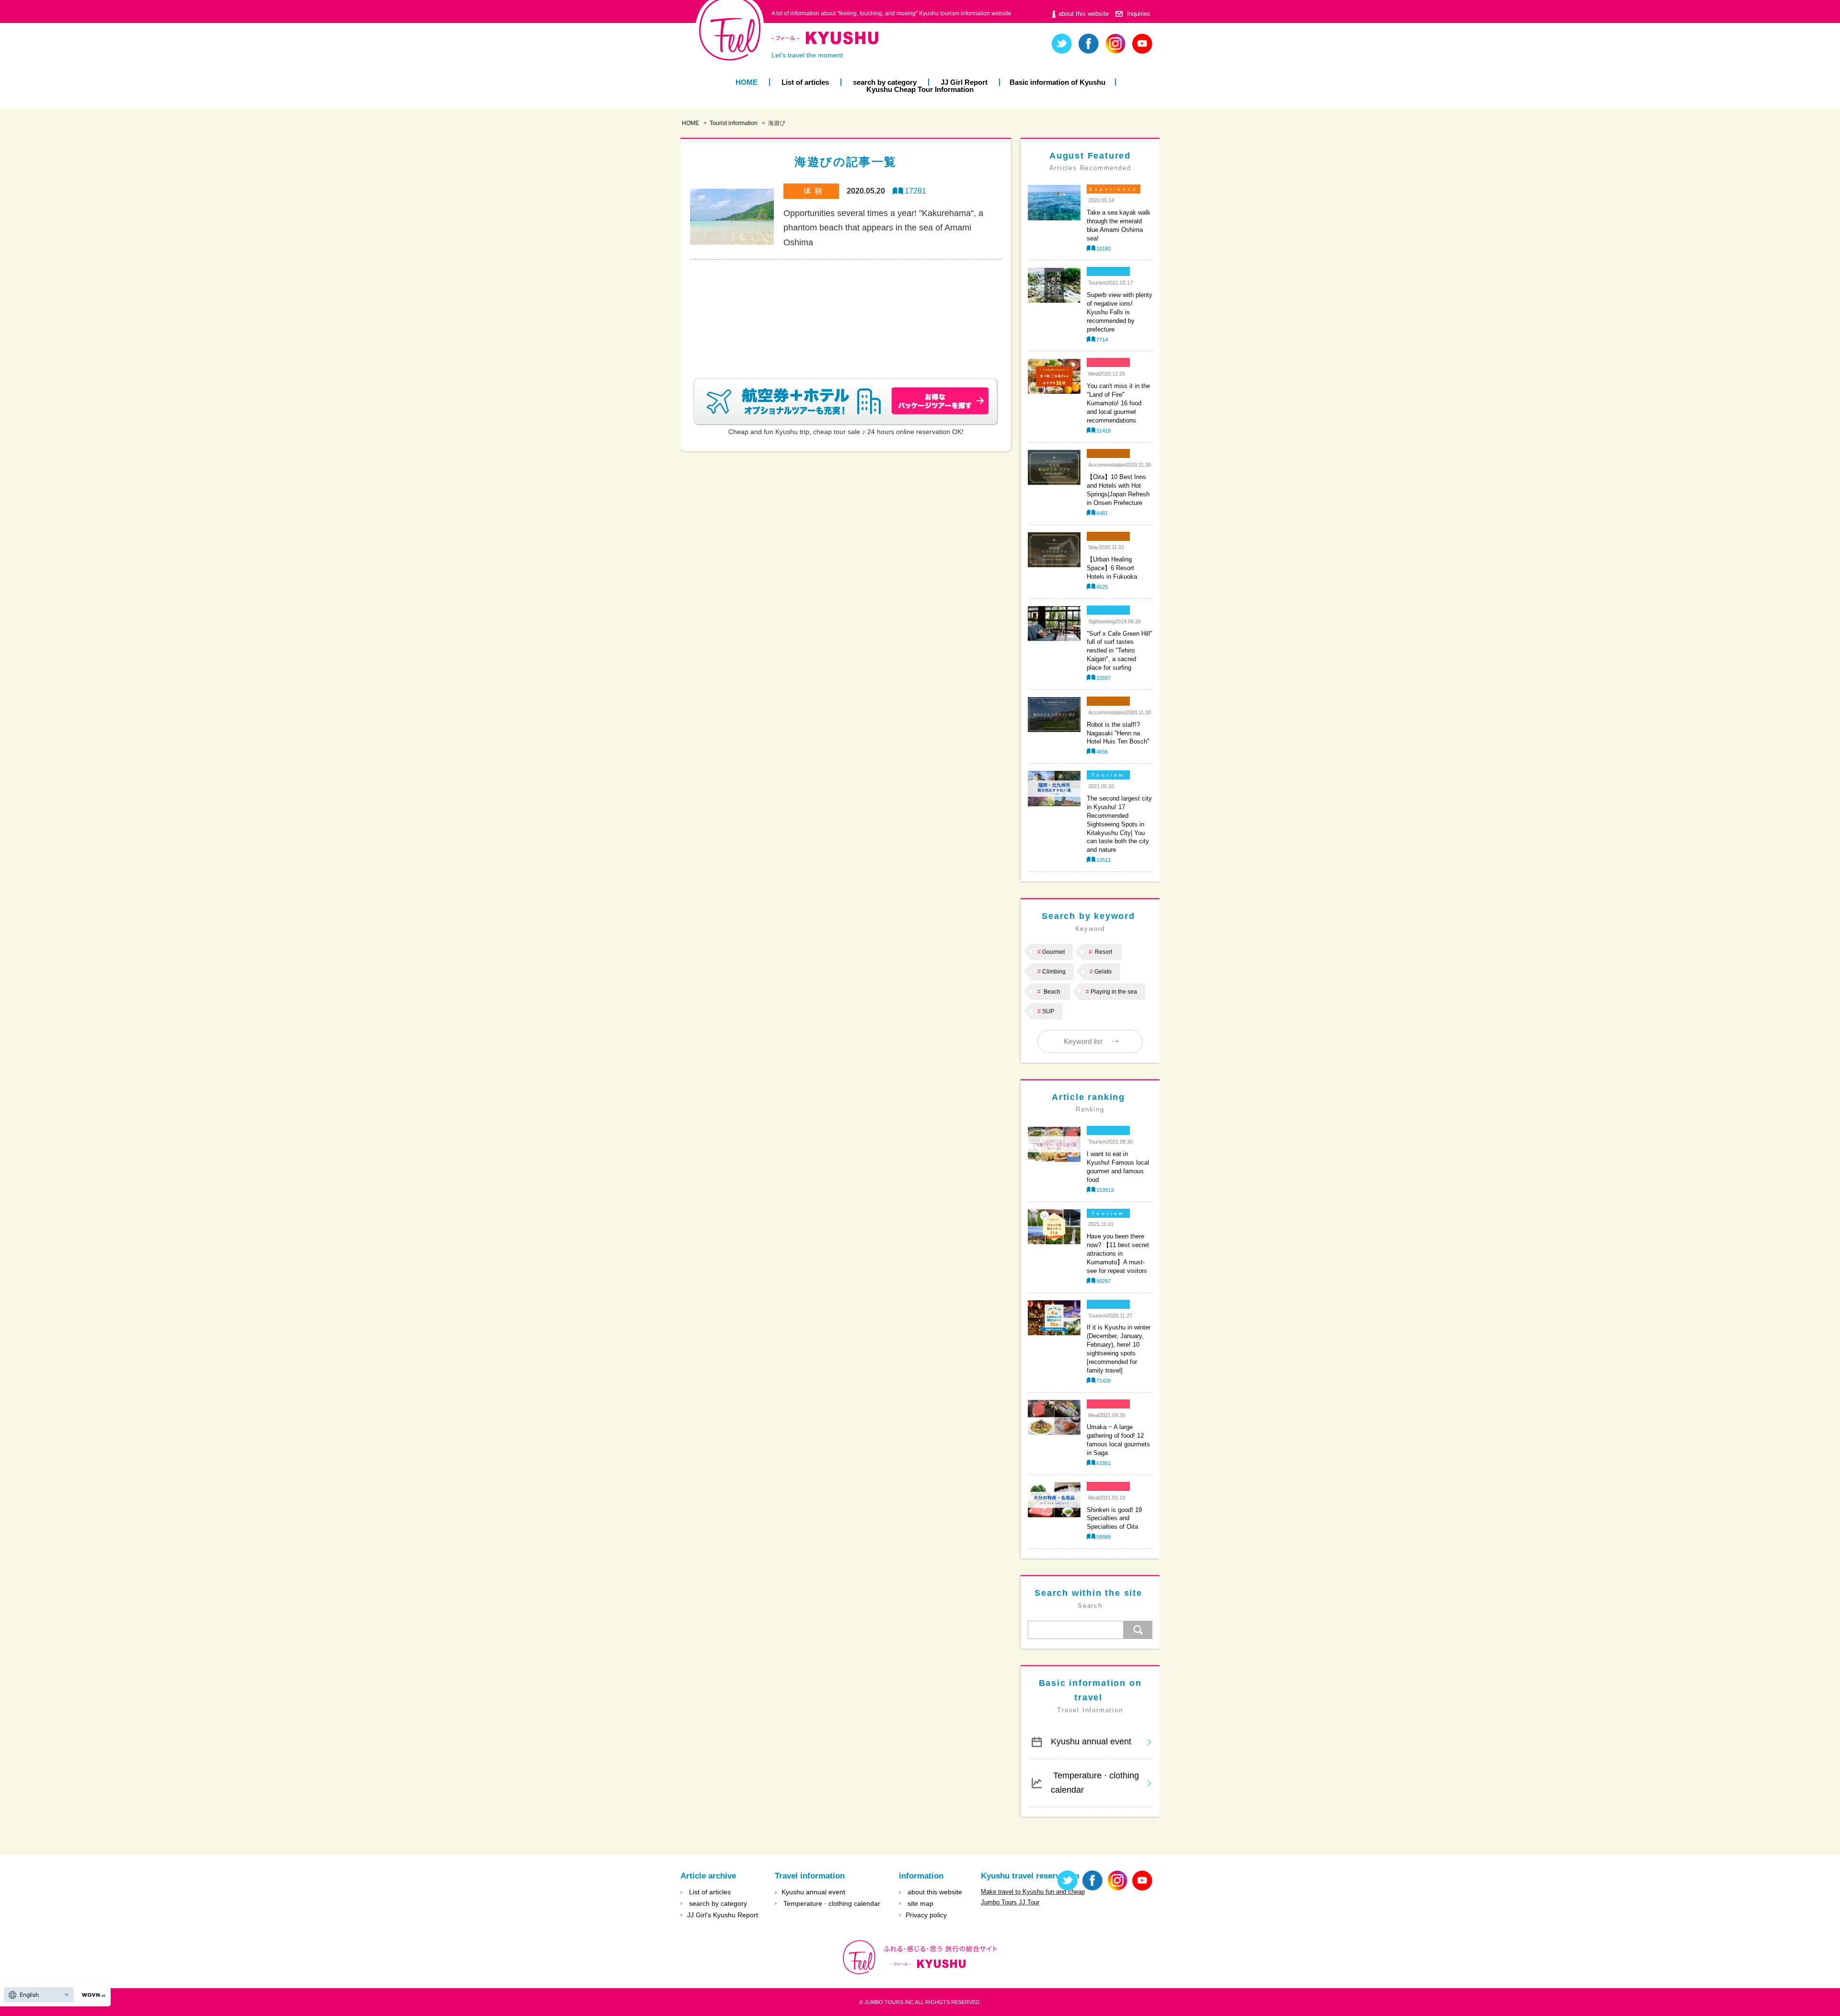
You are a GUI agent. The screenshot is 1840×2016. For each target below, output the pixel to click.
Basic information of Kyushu (1058, 82)
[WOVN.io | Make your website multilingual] (92, 1995)
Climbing (1054, 972)
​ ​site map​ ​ (920, 1903)
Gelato (1103, 972)
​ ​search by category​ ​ (885, 82)
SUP (1048, 1011)
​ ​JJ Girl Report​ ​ (964, 82)
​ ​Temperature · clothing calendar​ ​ (1095, 1783)
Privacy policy (926, 1915)
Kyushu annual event (1091, 1741)
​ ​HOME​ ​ (747, 82)
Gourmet (1053, 952)
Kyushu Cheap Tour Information (920, 89)
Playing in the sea (1114, 992)
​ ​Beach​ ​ (1052, 992)
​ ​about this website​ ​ (1084, 14)
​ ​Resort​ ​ (1104, 952)
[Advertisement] (846, 307)
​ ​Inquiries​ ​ (1139, 14)
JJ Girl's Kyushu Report (723, 1915)
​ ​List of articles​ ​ (805, 82)
